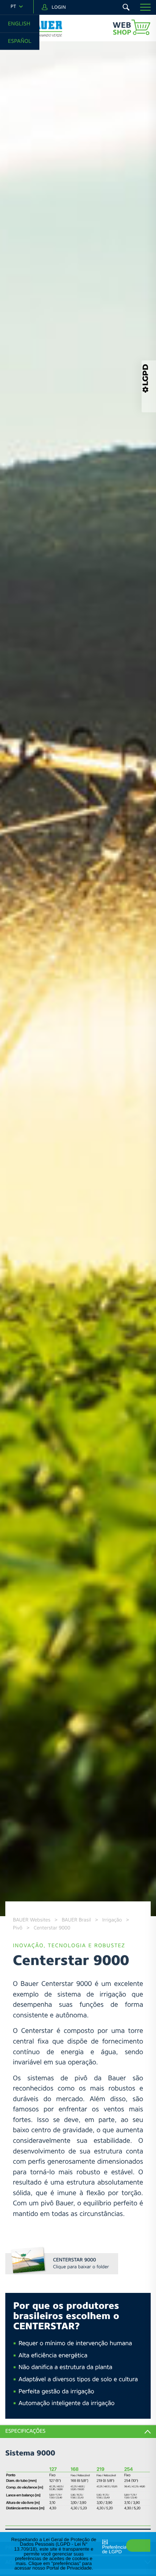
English (19, 23)
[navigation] (17, 7)
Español (20, 41)
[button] (145, 7)
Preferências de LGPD (116, 2550)
